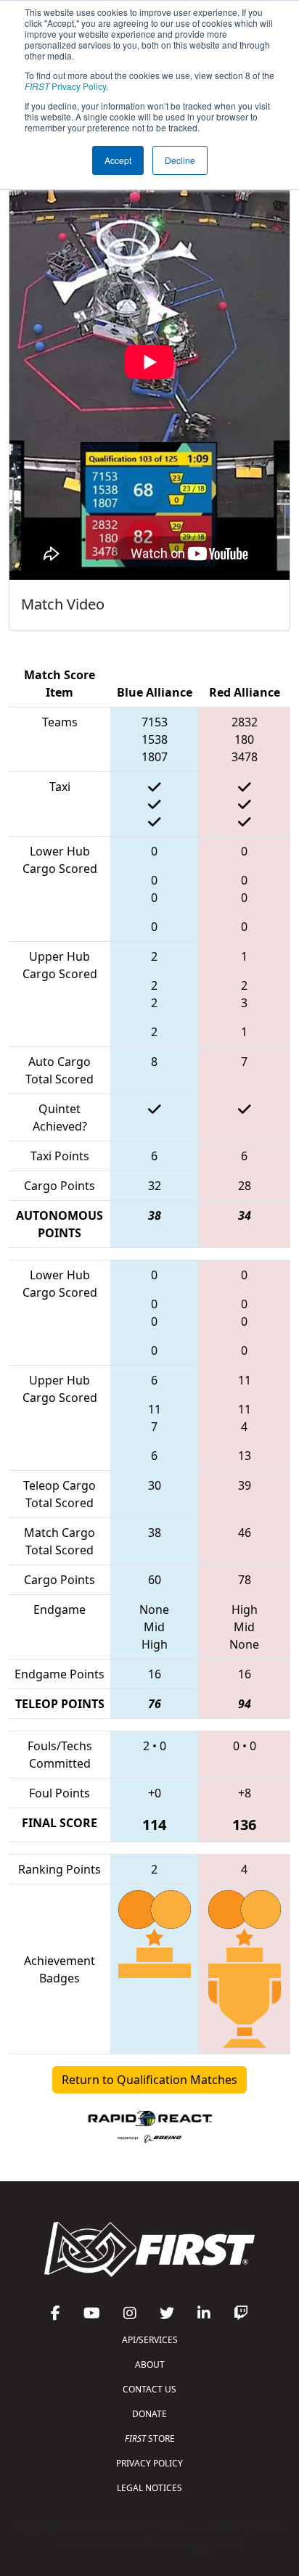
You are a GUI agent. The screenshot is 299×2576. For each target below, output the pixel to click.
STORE (150, 2438)
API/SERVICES (150, 2340)
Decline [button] (180, 160)
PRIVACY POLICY (149, 2463)
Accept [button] (118, 160)
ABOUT (150, 2364)
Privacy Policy (65, 86)
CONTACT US (149, 2389)
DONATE (149, 2414)
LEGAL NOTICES (149, 2488)
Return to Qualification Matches (149, 2080)
